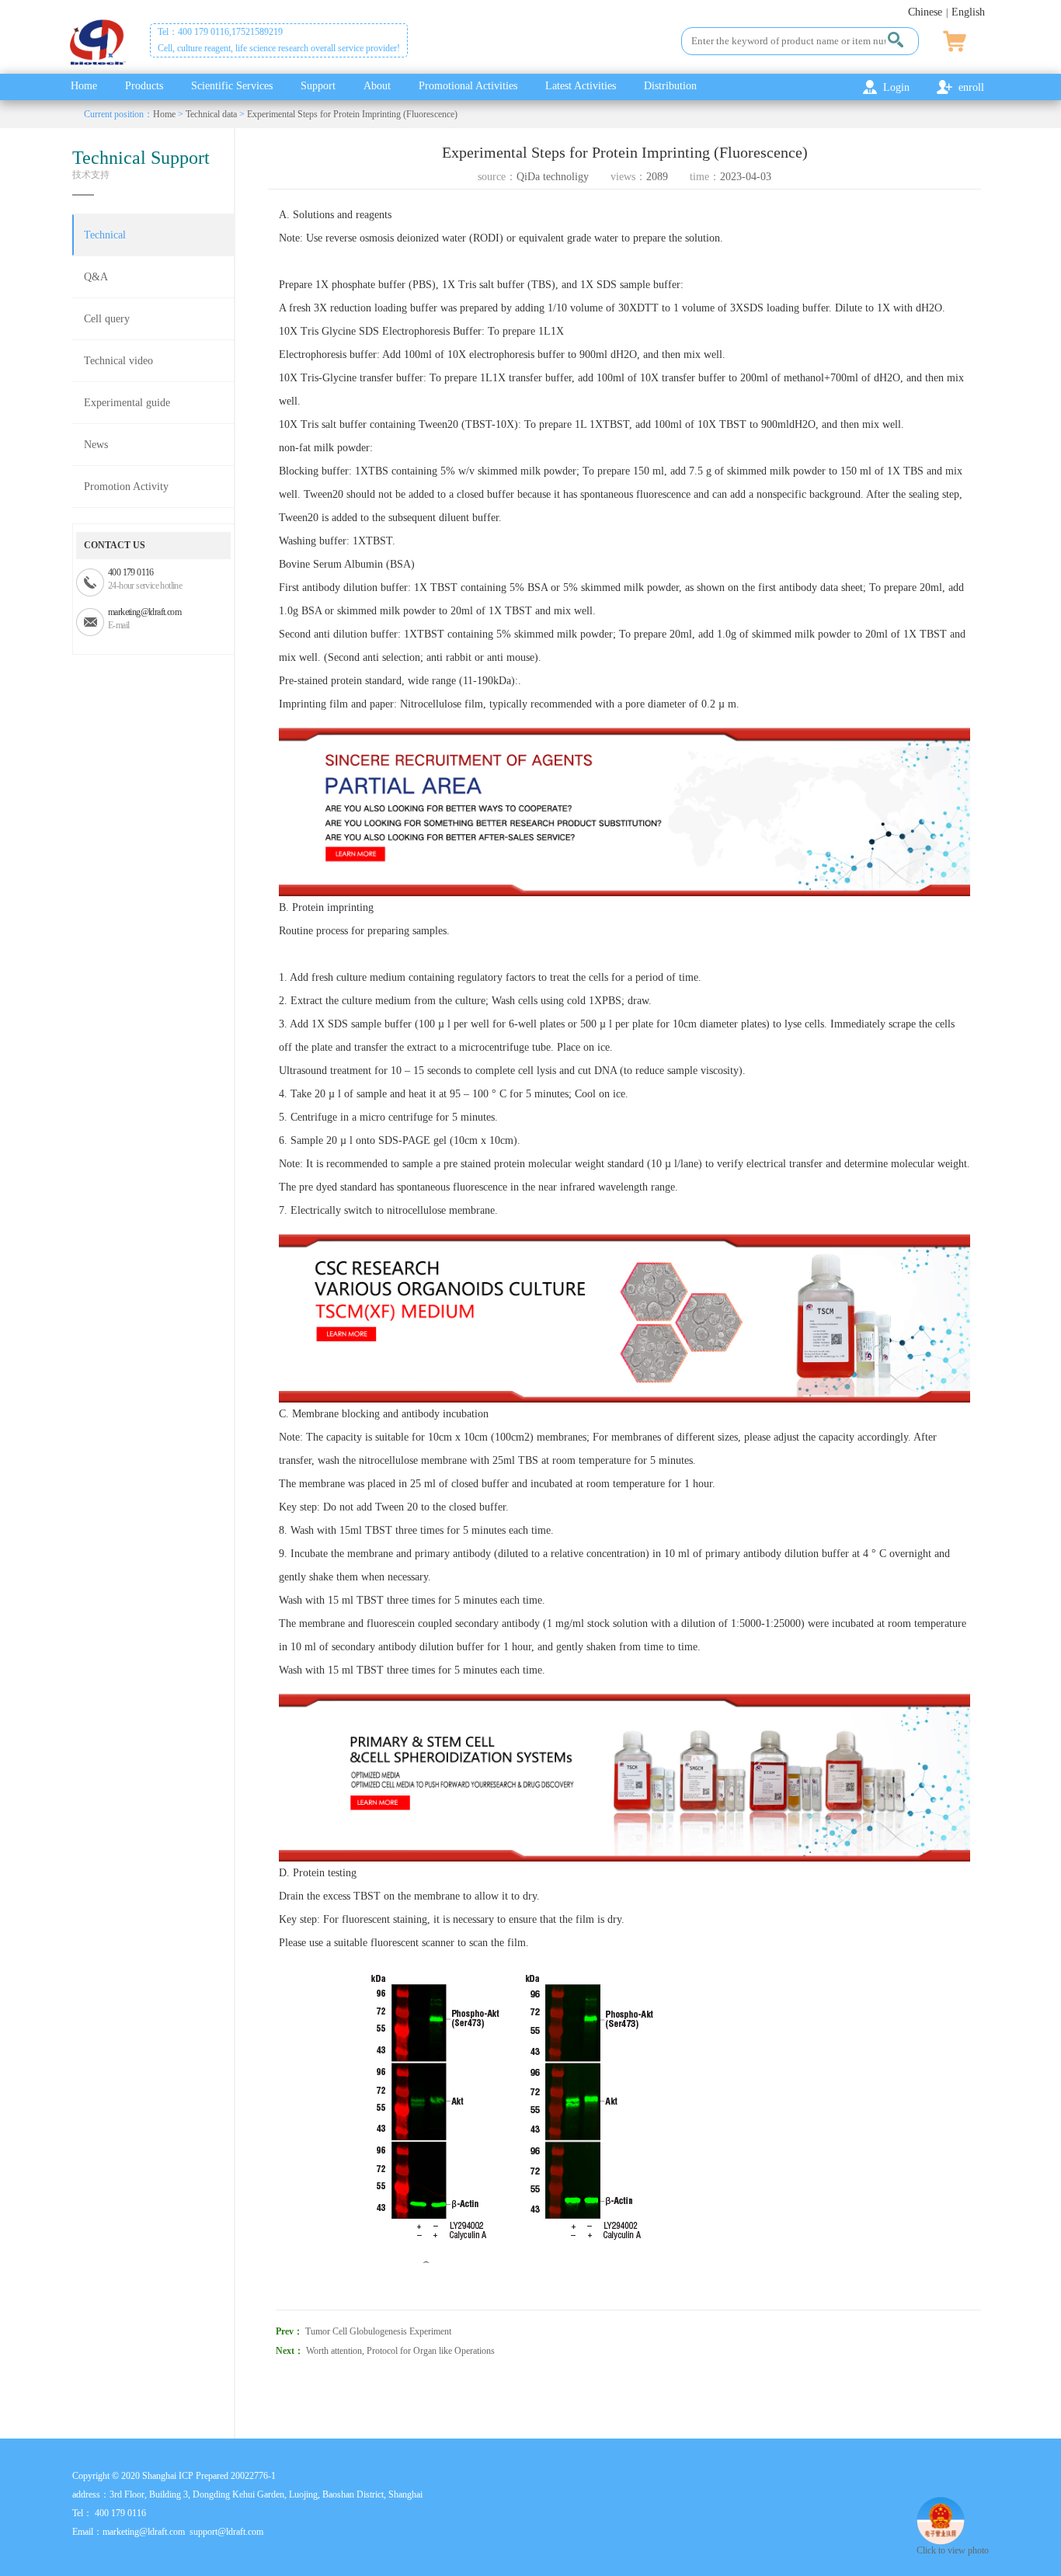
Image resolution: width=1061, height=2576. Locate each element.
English (968, 12)
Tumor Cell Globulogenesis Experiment (378, 2331)
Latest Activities (581, 86)
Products (144, 86)
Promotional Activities (468, 86)
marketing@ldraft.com (144, 612)
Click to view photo (953, 2550)
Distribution (670, 86)
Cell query (107, 319)
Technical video (118, 361)
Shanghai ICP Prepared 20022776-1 (209, 2476)
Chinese (925, 12)
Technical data (211, 114)
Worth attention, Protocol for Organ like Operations (400, 2351)
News (96, 445)
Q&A (96, 277)
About (377, 86)
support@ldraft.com (226, 2532)
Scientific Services (232, 86)
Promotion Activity (126, 487)
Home (84, 86)
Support (318, 86)
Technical (105, 235)
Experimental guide (127, 403)
